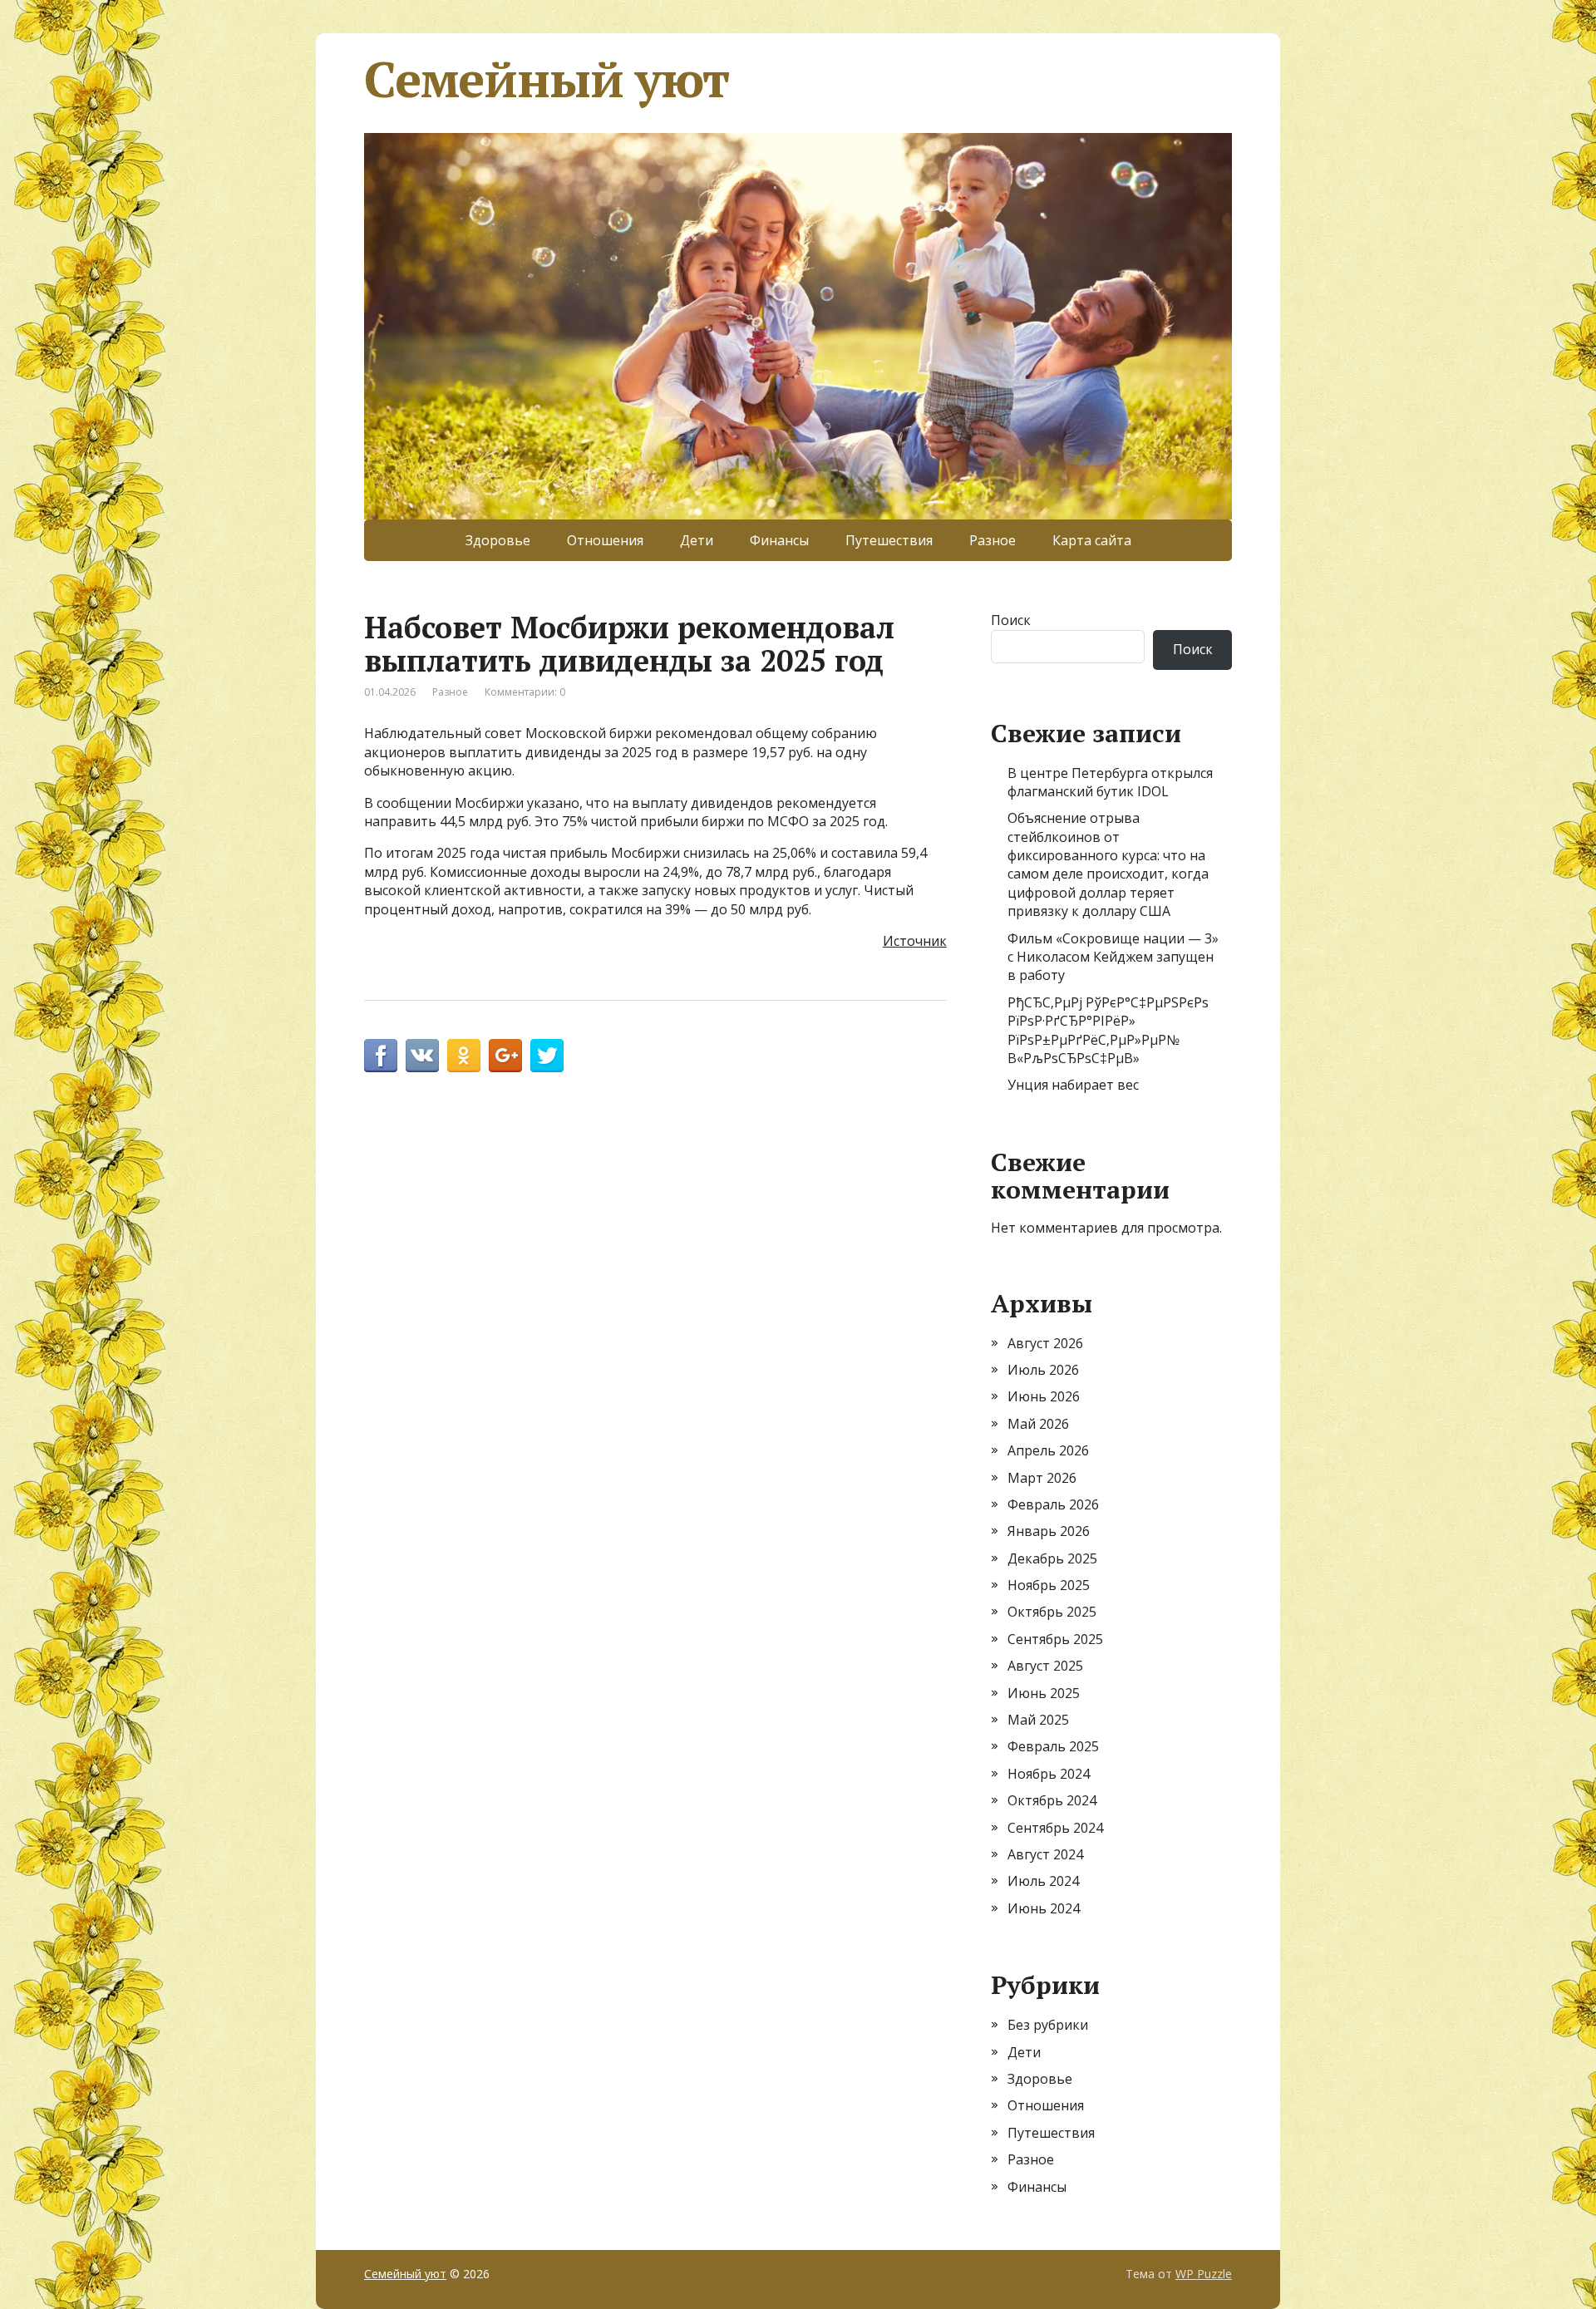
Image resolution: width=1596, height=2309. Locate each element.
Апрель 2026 (1048, 1450)
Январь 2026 (1049, 1531)
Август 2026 (1045, 1343)
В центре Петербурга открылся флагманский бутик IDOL (1110, 782)
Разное (993, 540)
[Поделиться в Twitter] (547, 1056)
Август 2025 (1045, 1666)
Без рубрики (1048, 2025)
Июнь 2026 (1044, 1396)
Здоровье (498, 540)
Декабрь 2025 (1052, 1558)
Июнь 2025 (1044, 1693)
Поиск (1011, 620)
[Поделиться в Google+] (505, 1056)
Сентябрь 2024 (1055, 1828)
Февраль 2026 (1053, 1504)
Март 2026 (1042, 1478)
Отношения (605, 540)
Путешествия (889, 540)
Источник (915, 941)
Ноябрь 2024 (1049, 1774)
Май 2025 (1038, 1720)
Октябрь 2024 (1052, 1800)
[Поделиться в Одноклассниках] (464, 1056)
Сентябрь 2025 (1055, 1639)
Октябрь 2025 (1052, 1612)
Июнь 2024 (1044, 1908)
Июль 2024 (1043, 1881)
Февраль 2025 (1053, 1746)
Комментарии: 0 (525, 692)
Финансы (779, 540)
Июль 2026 (1043, 1370)
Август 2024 (1045, 1854)
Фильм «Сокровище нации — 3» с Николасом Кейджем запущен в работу (1113, 957)
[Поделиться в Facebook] (381, 1056)
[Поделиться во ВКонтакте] (422, 1056)
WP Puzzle (1204, 2274)
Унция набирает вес (1073, 1085)
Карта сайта (1092, 540)
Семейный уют (547, 79)
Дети (697, 540)
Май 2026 (1038, 1424)
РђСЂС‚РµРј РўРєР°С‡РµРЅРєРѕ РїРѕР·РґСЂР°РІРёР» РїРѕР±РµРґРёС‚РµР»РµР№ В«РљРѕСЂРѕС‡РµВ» (1108, 1030)
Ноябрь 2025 (1049, 1585)
